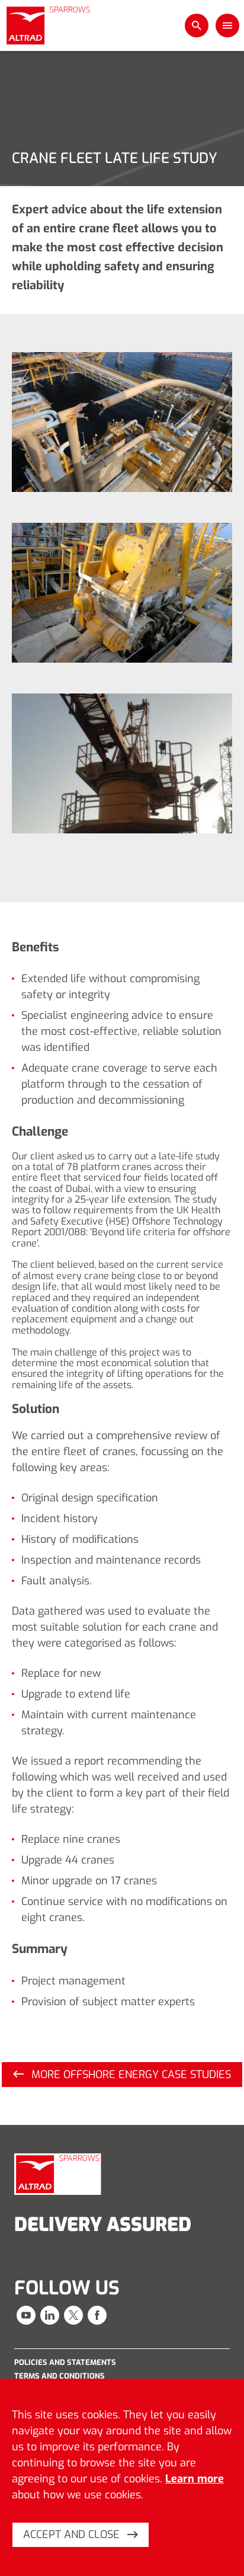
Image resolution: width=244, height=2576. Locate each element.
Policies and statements (65, 2362)
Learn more (195, 2479)
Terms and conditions (60, 2376)
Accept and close (73, 2535)
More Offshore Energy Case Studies (130, 2075)
